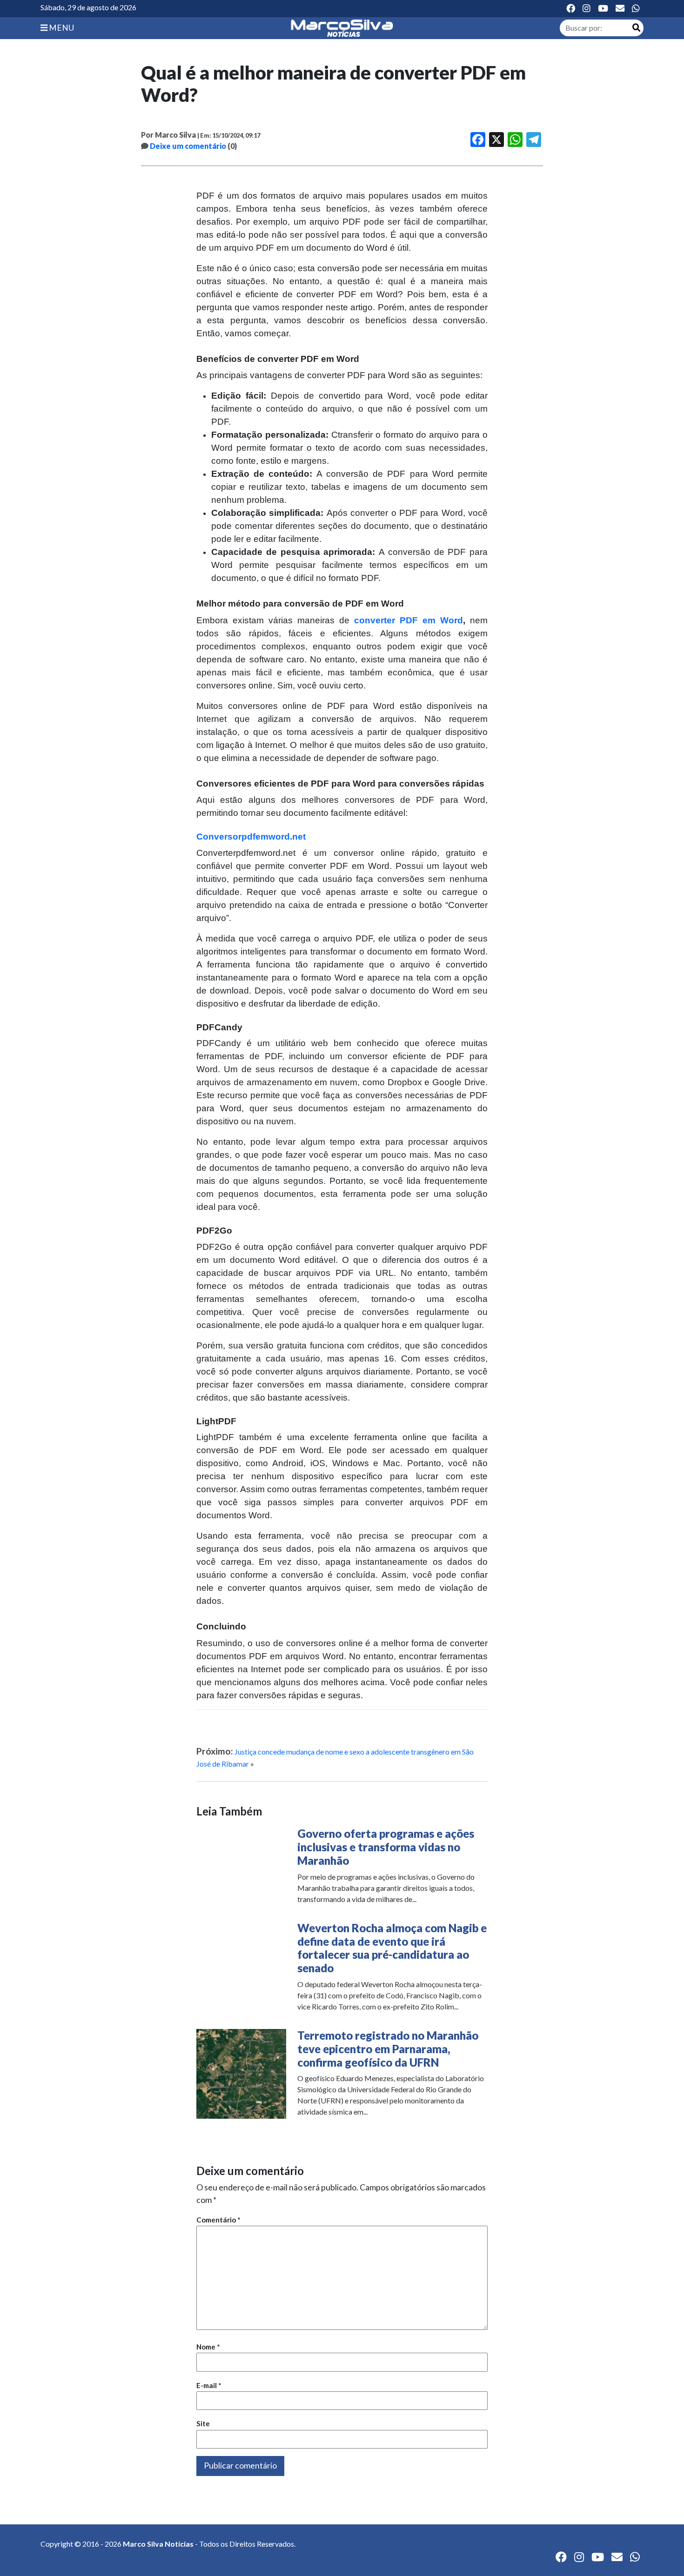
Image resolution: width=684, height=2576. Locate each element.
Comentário (218, 2220)
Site (203, 2423)
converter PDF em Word (409, 620)
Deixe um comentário (188, 146)
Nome (208, 2347)
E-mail (209, 2385)
